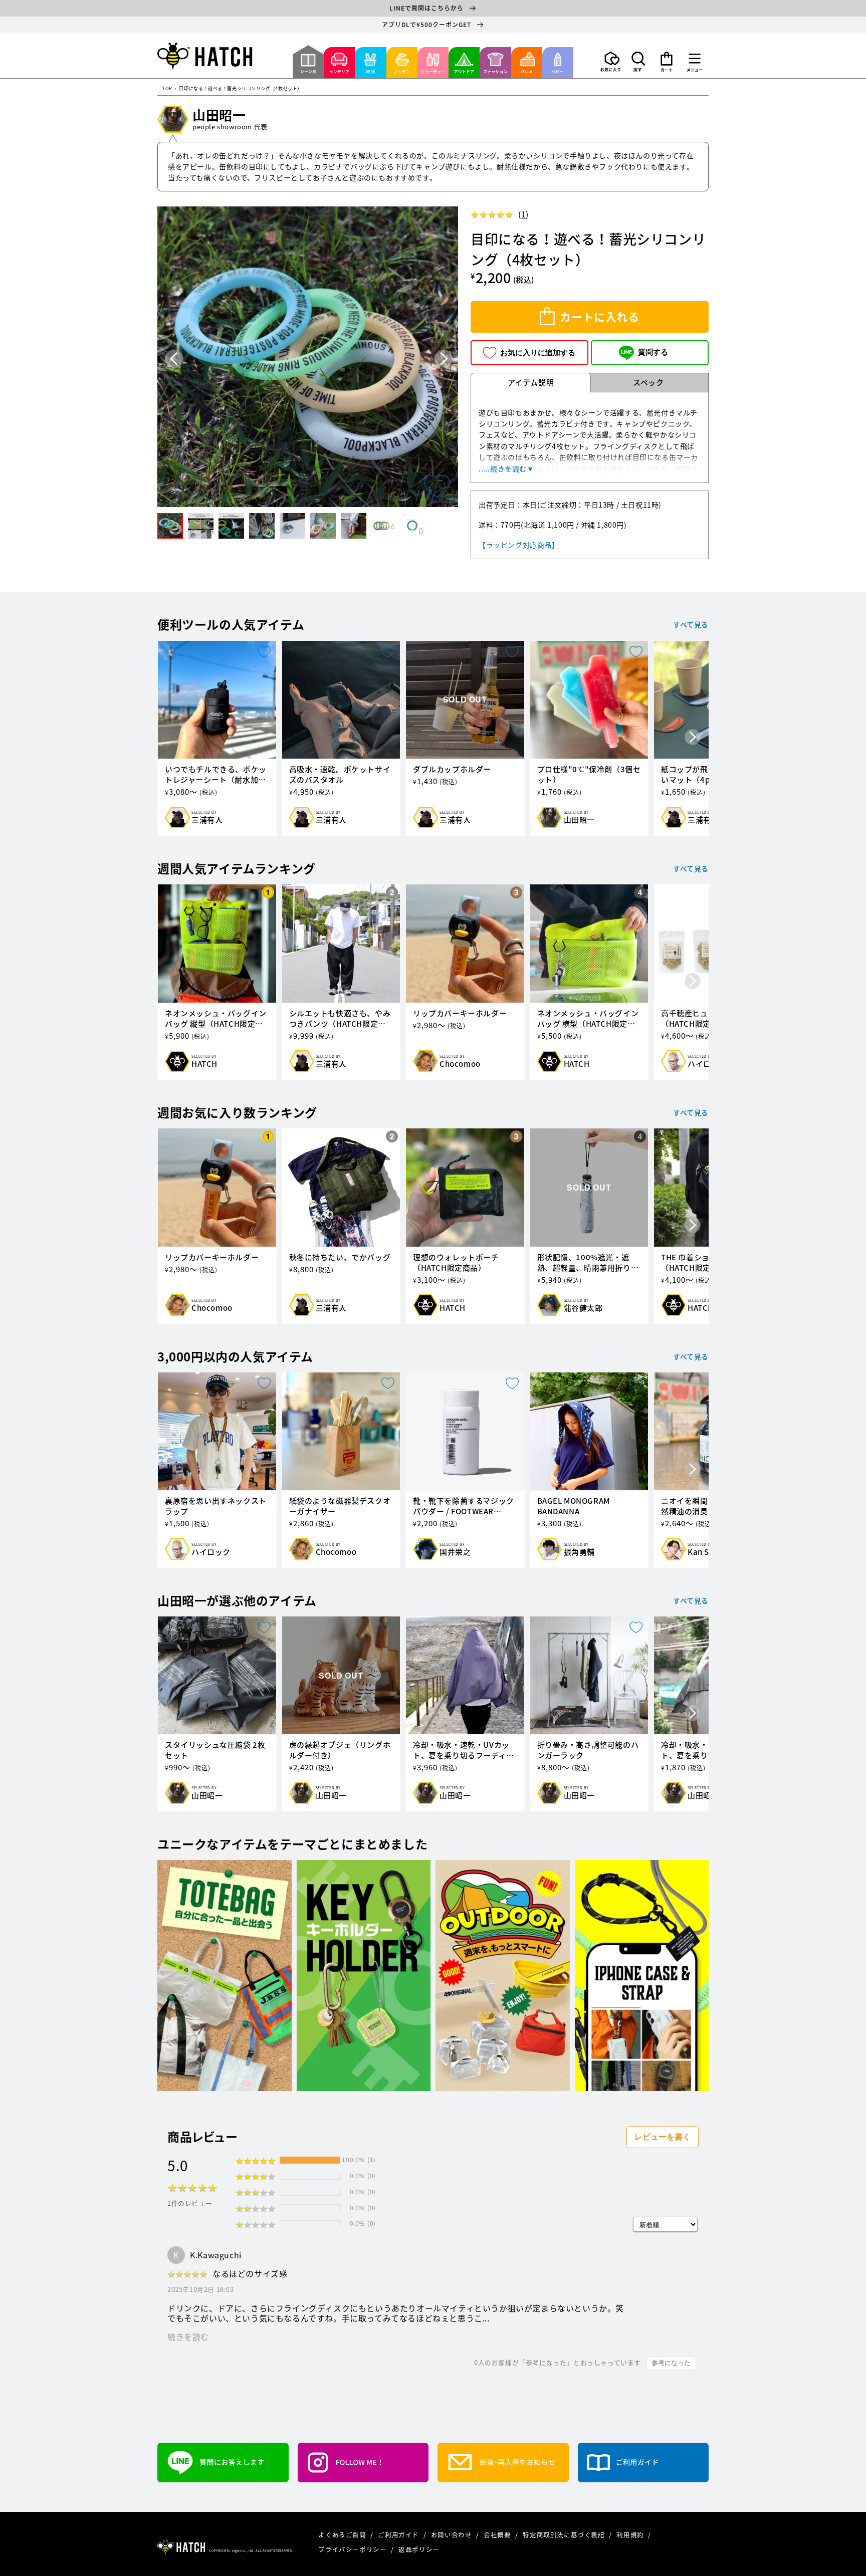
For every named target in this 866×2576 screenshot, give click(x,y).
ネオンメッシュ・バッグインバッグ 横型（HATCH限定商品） (588, 1019)
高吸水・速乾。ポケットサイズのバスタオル (340, 775)
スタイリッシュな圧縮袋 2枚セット (215, 1750)
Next (444, 359)
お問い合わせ (452, 2535)
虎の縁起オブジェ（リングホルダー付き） (340, 1750)
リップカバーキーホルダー (460, 1013)
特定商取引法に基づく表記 (565, 2535)
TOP (167, 89)
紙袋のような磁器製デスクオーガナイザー (340, 1506)
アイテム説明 (531, 382)
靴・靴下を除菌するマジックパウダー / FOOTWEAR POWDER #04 (464, 1506)
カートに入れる (599, 317)
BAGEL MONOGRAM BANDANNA (574, 1506)
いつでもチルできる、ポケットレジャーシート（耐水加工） (216, 775)
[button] (638, 62)
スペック (648, 382)
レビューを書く (663, 2137)
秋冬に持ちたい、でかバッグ (340, 1257)
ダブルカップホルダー (452, 769)
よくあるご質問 (343, 2535)
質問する (653, 352)
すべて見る (691, 624)
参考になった (671, 2363)
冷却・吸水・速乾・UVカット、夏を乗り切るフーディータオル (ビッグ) (464, 1750)
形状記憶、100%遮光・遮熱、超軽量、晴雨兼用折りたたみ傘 (588, 1263)
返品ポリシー (419, 2549)
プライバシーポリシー (353, 2549)
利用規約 (631, 2535)
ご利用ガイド (399, 2535)
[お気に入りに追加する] (437, 486)
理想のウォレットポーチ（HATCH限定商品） (456, 1263)
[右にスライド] (693, 738)
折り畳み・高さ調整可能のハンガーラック (588, 1750)
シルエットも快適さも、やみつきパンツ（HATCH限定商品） (340, 1019)
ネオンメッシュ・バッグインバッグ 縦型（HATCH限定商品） (216, 1019)
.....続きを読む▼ (506, 469)
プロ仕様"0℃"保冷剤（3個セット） (589, 775)
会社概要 (498, 2535)
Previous (174, 359)
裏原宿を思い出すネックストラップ (216, 1506)
